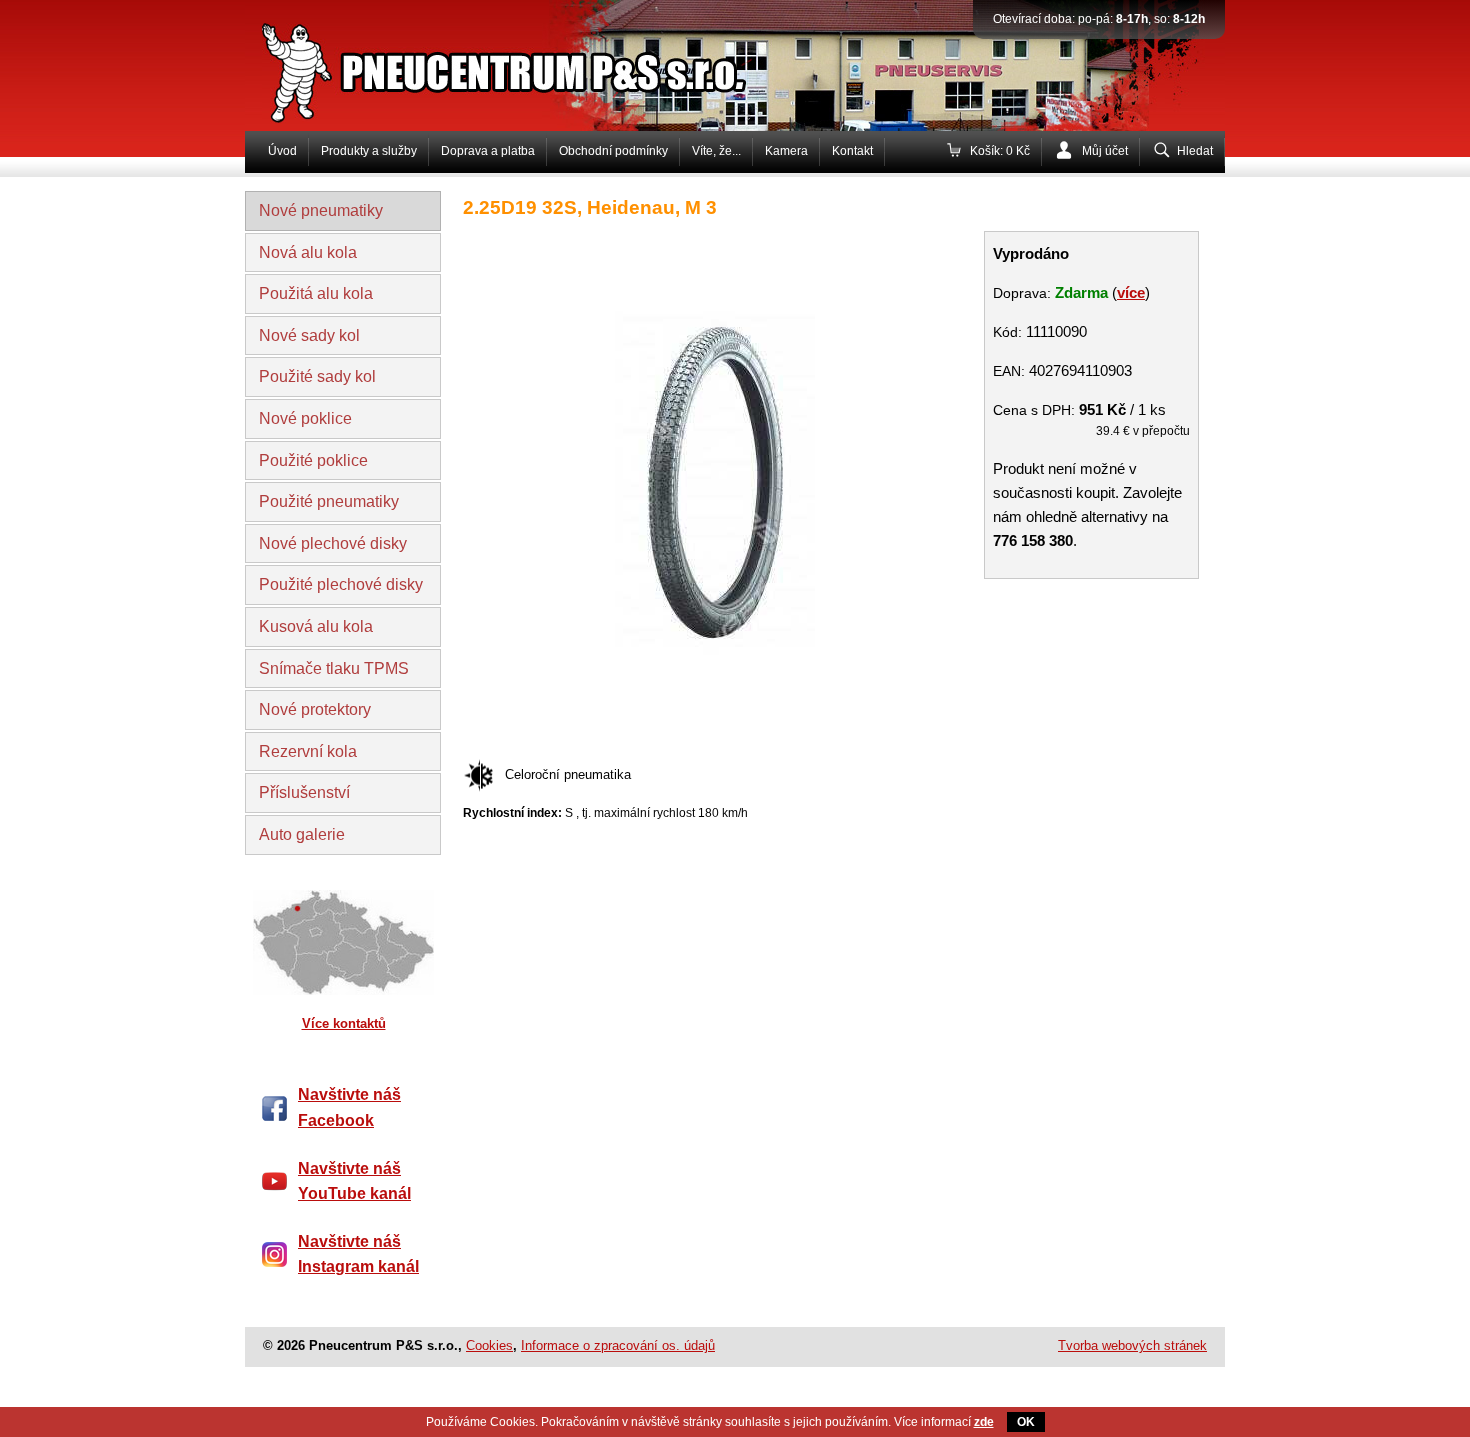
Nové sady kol (309, 335)
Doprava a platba (488, 151)
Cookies (489, 1345)
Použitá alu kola (316, 293)
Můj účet (1105, 151)
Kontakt (852, 151)
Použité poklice (313, 460)
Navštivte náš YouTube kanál (354, 1181)
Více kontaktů (344, 1023)
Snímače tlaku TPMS (334, 668)
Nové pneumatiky (321, 210)
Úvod (282, 151)
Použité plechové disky (341, 584)
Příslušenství (304, 792)
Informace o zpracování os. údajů (618, 1345)
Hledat (1195, 151)
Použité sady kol (317, 376)
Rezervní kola (308, 751)
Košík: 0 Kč (1000, 151)
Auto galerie (302, 834)
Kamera (786, 151)
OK (1026, 1422)
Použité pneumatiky (329, 501)
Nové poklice (305, 418)
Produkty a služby (369, 151)
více (1131, 292)
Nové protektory (315, 709)
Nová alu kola (308, 252)
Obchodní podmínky (613, 151)
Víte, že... (716, 151)
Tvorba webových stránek (1132, 1345)
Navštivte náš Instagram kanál (358, 1254)
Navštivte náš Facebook (349, 1107)
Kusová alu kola (316, 626)
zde (984, 1422)
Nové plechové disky (333, 543)
